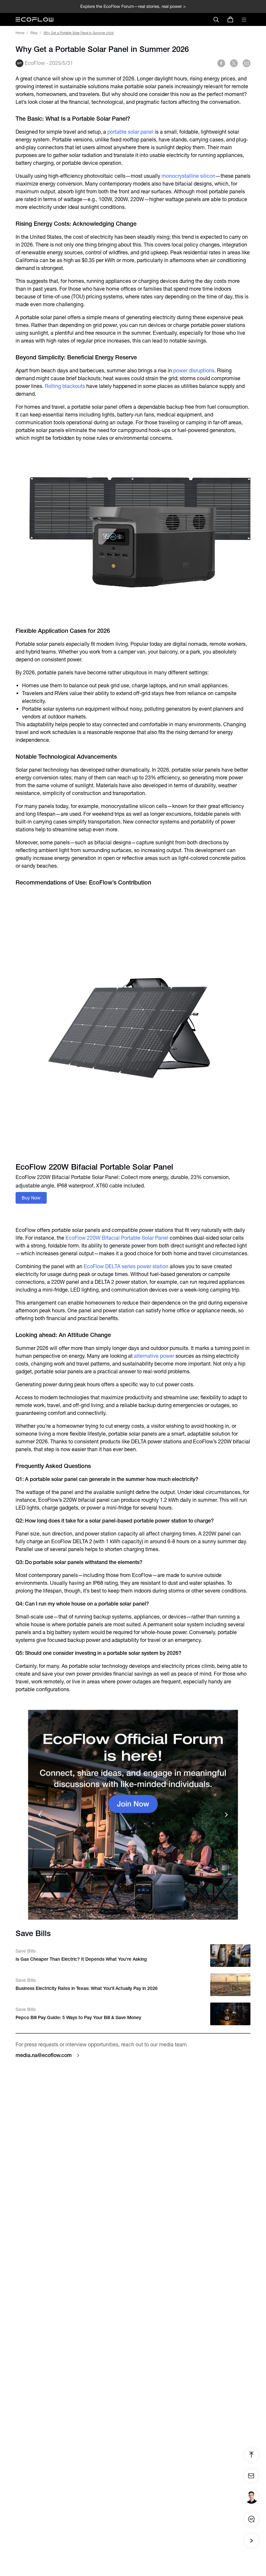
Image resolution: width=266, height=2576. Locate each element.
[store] (230, 19)
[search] (216, 19)
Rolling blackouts (65, 386)
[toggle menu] (244, 19)
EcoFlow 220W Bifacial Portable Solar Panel (117, 1238)
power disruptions (194, 371)
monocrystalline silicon (188, 176)
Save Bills (26, 1951)
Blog (34, 33)
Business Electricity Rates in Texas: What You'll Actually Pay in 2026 (87, 1988)
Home (20, 33)
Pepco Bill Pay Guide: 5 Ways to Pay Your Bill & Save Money (78, 2017)
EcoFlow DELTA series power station (126, 1266)
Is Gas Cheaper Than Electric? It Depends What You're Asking (81, 1959)
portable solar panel (130, 132)
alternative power (154, 1356)
